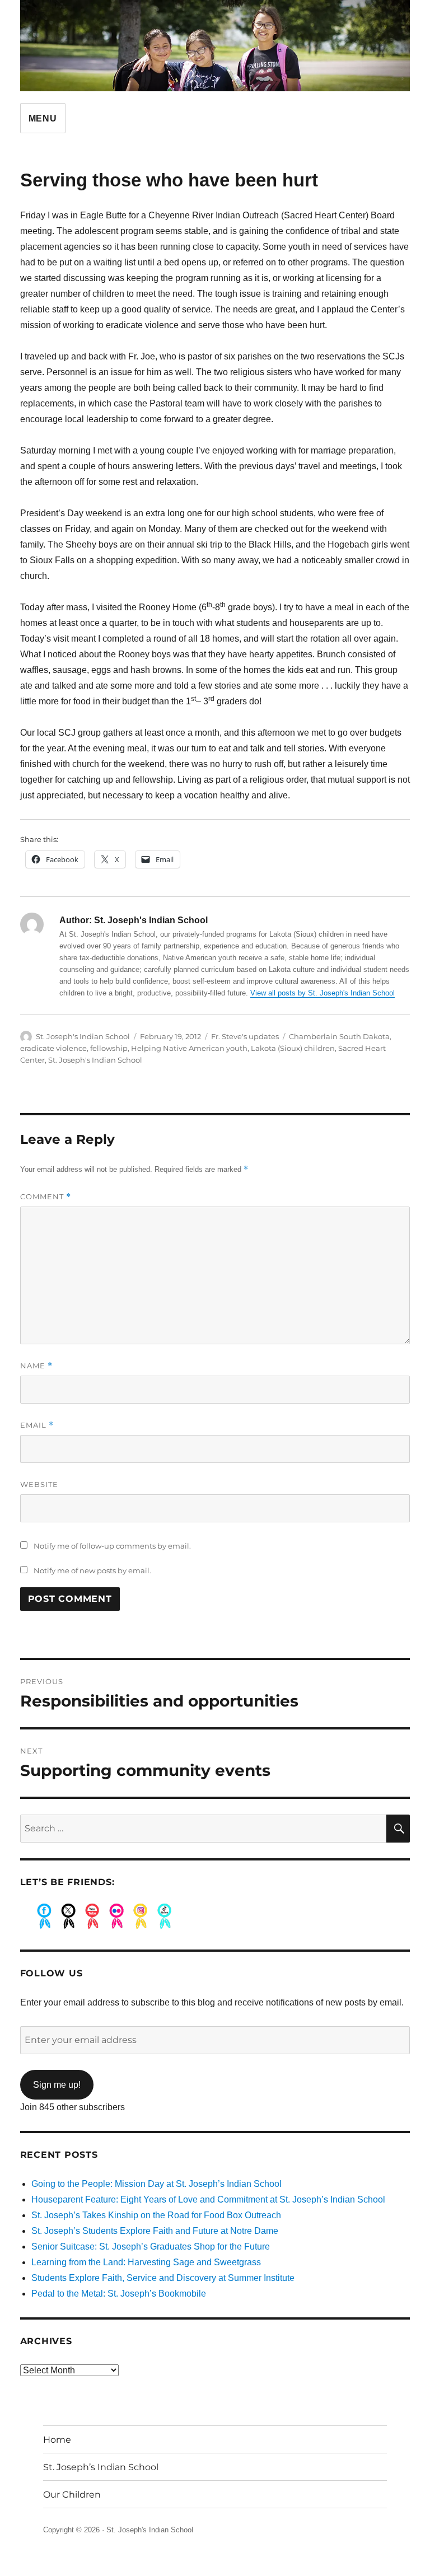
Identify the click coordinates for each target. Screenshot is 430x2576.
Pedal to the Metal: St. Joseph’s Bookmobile (119, 2294)
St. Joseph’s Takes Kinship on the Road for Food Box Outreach (156, 2215)
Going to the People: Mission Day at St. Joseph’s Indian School (156, 2184)
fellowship (109, 1048)
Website (39, 1484)
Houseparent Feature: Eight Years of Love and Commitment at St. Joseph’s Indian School (208, 2199)
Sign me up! (57, 2085)
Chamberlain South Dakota (339, 1036)
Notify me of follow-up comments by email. (112, 1546)
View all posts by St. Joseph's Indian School (322, 993)
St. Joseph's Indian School (83, 1036)
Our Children (72, 2495)
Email (37, 1425)
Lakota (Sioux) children (293, 1048)
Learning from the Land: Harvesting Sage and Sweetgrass (146, 2262)
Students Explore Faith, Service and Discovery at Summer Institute (163, 2278)
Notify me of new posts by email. (92, 1570)
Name (36, 1366)
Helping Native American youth (189, 1048)
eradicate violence (53, 1048)
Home (57, 2440)
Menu (43, 118)
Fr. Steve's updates (245, 1036)
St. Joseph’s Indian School (101, 2467)
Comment (46, 1197)
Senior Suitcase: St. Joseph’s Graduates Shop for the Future (151, 2247)
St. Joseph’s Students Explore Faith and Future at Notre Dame (155, 2231)
